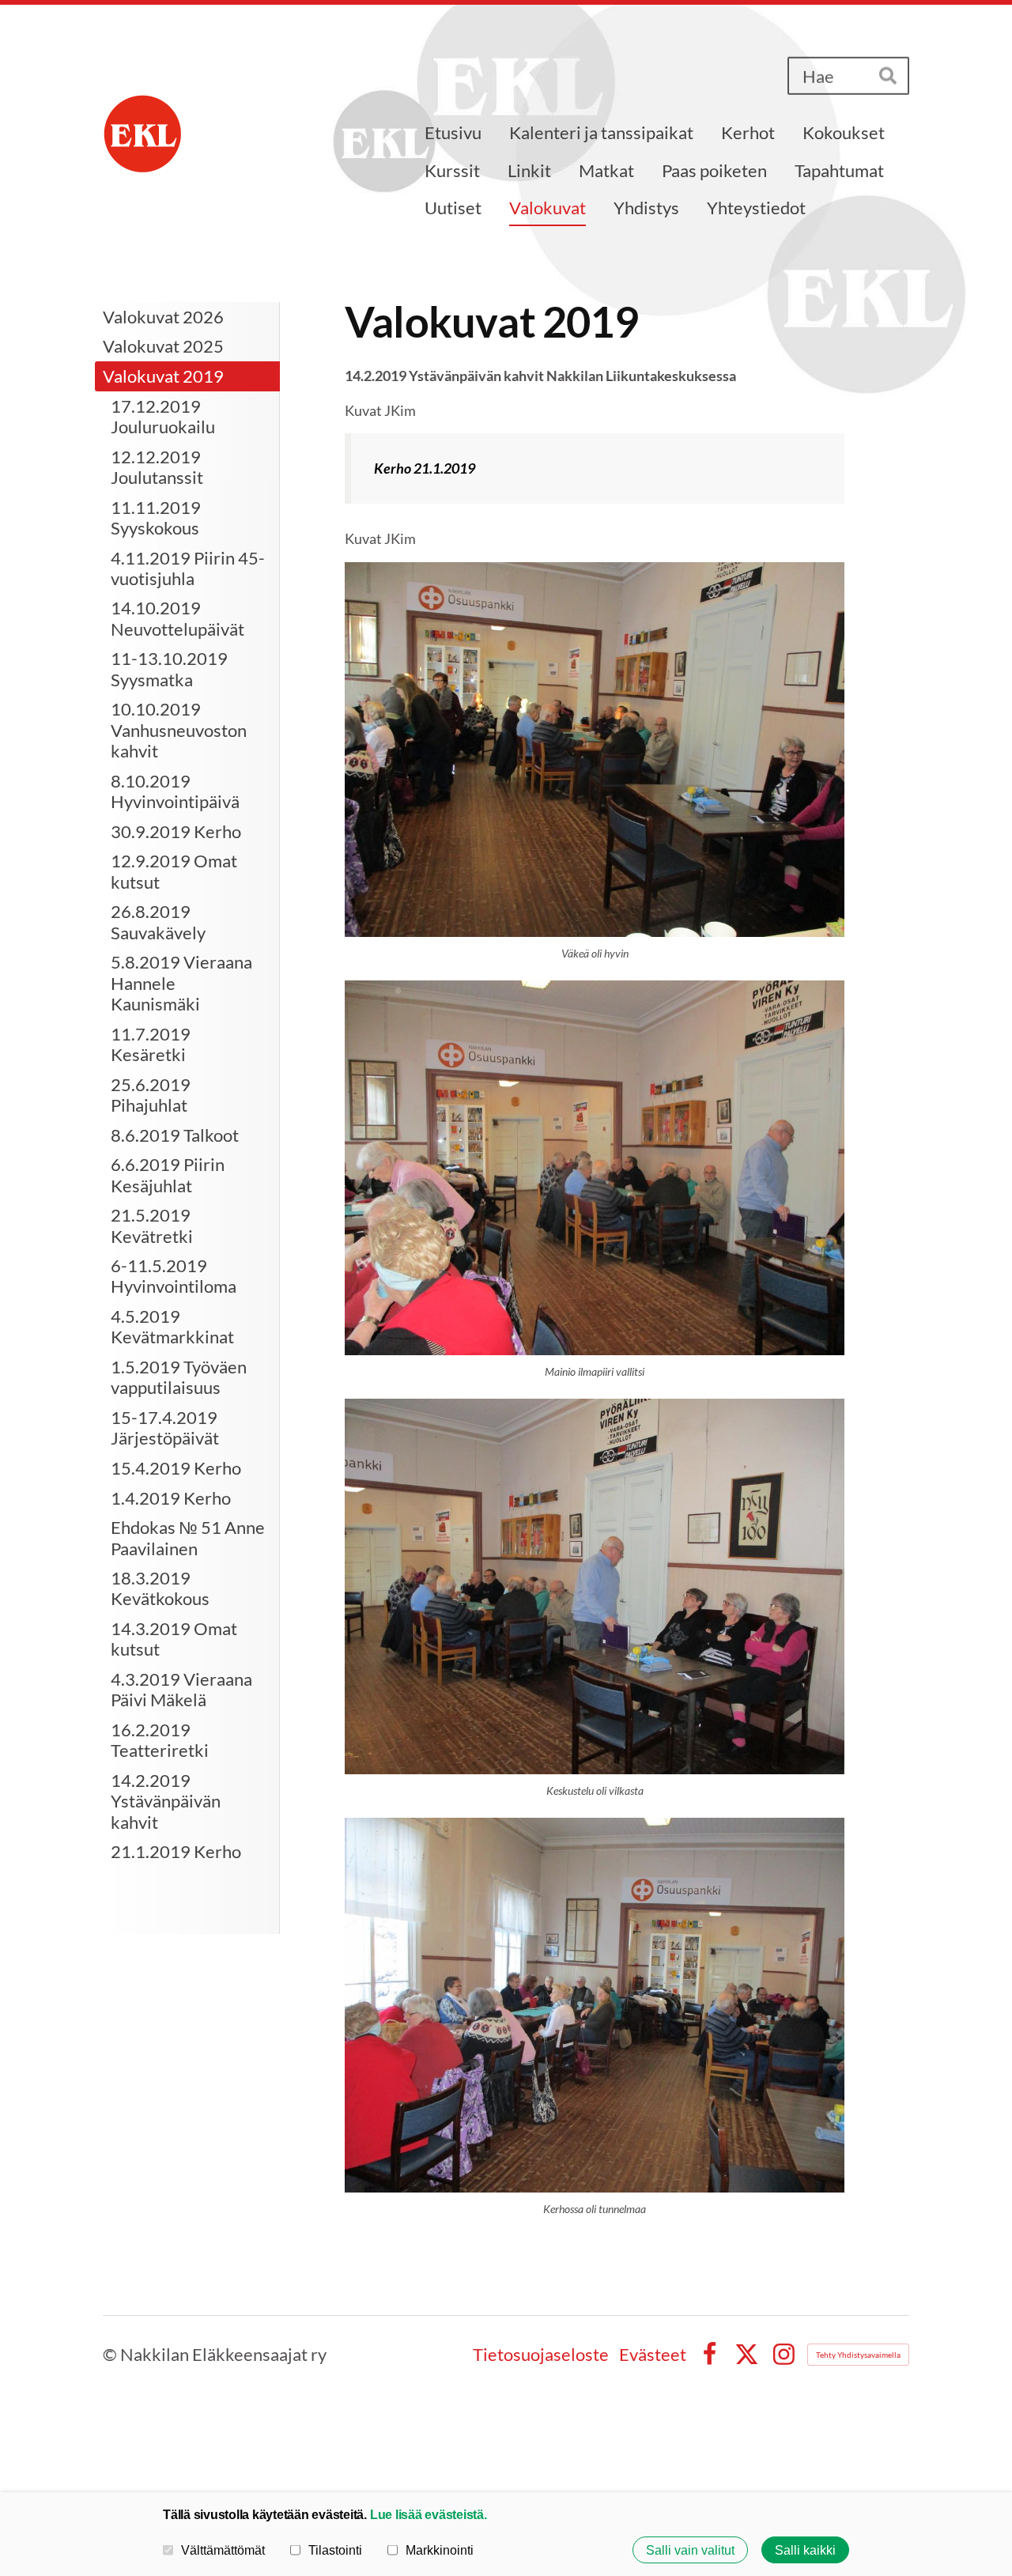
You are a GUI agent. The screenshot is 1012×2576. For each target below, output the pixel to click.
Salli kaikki (805, 2550)
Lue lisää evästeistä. (429, 2514)
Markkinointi (440, 2550)
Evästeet (653, 2355)
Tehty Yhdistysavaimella (858, 2355)
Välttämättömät (223, 2550)
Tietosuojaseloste (541, 2355)
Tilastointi (335, 2550)
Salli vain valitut (690, 2550)
